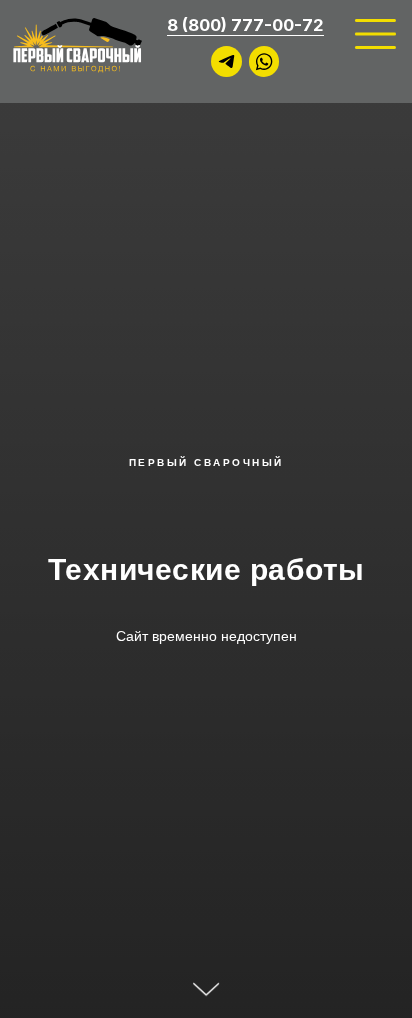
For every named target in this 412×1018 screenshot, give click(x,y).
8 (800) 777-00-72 (245, 25)
